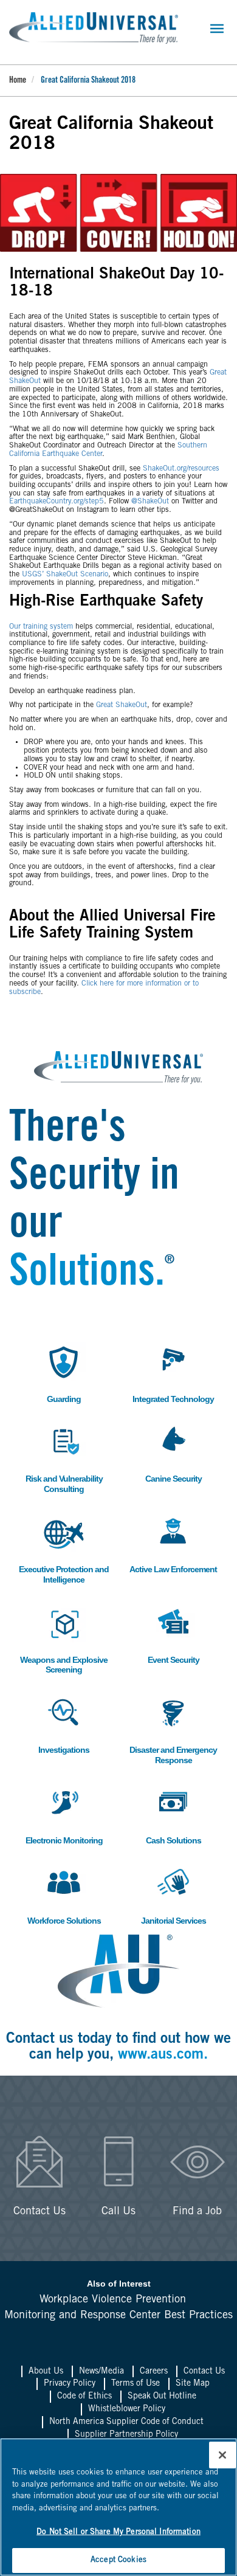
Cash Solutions (173, 1815)
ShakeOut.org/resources (181, 469)
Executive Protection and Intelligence (64, 1549)
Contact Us (204, 2372)
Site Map (193, 2384)
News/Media (101, 2372)
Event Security (173, 1634)
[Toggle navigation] (217, 29)
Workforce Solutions (64, 1895)
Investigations (63, 1724)
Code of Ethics (84, 2397)
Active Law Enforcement (173, 1543)
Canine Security (173, 1453)
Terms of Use (136, 2384)
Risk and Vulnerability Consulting (64, 1458)
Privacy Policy (70, 2384)
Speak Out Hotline (162, 2397)
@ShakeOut (150, 502)
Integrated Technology (173, 1373)
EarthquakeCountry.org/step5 (57, 502)
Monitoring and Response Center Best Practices (118, 2316)
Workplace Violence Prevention (113, 2300)
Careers (154, 2372)
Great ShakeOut (122, 705)
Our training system (41, 627)
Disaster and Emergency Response (173, 1729)
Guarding (59, 1373)
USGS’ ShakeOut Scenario (65, 575)
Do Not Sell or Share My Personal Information (118, 2533)
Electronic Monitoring (64, 1815)
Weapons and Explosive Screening (64, 1639)
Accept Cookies (118, 2560)
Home (18, 81)
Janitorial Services (173, 1895)
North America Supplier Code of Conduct (126, 2422)
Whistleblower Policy (127, 2409)
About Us (46, 2372)
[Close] (222, 2455)
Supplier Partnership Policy (126, 2435)
